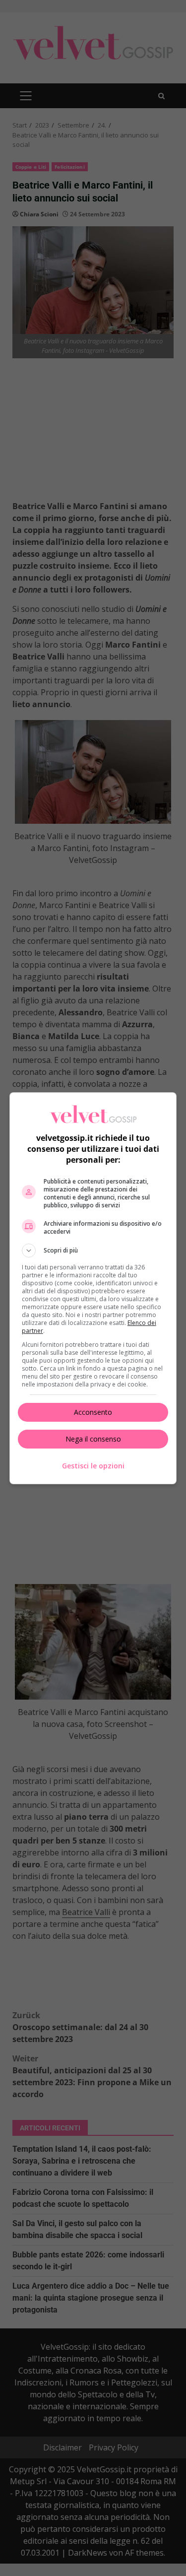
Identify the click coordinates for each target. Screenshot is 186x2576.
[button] (93, 1251)
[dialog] (93, 1288)
